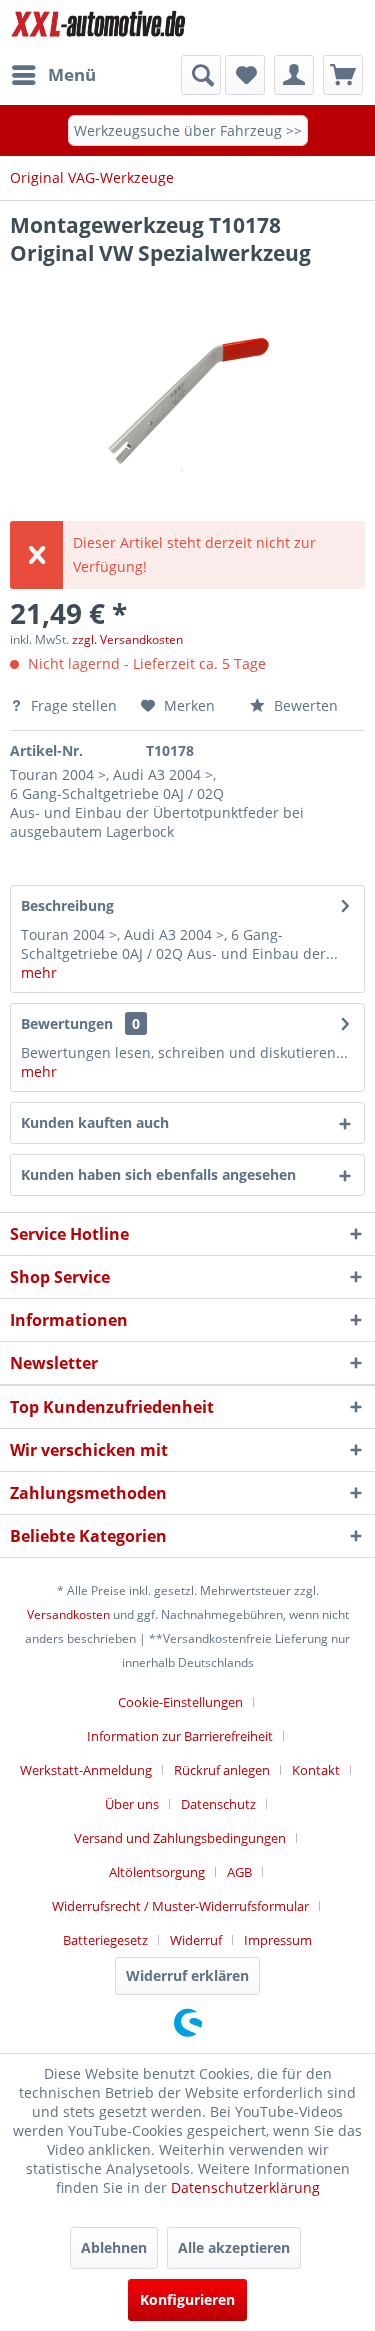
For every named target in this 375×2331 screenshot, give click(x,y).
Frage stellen (74, 705)
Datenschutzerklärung (245, 2187)
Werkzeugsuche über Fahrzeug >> (188, 130)
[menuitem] (53, 75)
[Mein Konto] (294, 75)
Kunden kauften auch (95, 1122)
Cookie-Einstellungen (180, 1702)
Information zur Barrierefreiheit (180, 1736)
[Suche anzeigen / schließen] (201, 75)
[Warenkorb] (343, 75)
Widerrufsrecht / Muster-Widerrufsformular (180, 1906)
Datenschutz (218, 1804)
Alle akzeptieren (234, 2247)
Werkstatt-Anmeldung (86, 1770)
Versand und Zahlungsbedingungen (180, 1838)
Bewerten (304, 705)
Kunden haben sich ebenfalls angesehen (158, 1174)
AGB (239, 1872)
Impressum (278, 1940)
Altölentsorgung (157, 1872)
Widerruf (196, 1940)
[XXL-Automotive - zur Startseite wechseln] (99, 27)
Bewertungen (67, 1023)
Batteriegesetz (105, 1940)
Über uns (132, 1804)
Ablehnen (114, 2247)
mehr (39, 972)
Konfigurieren (187, 2299)
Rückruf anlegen (222, 1770)
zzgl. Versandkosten (127, 639)
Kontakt (316, 1770)
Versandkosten (68, 1614)
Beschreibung (67, 905)
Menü (72, 74)
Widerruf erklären (187, 1975)
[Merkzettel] (245, 75)
